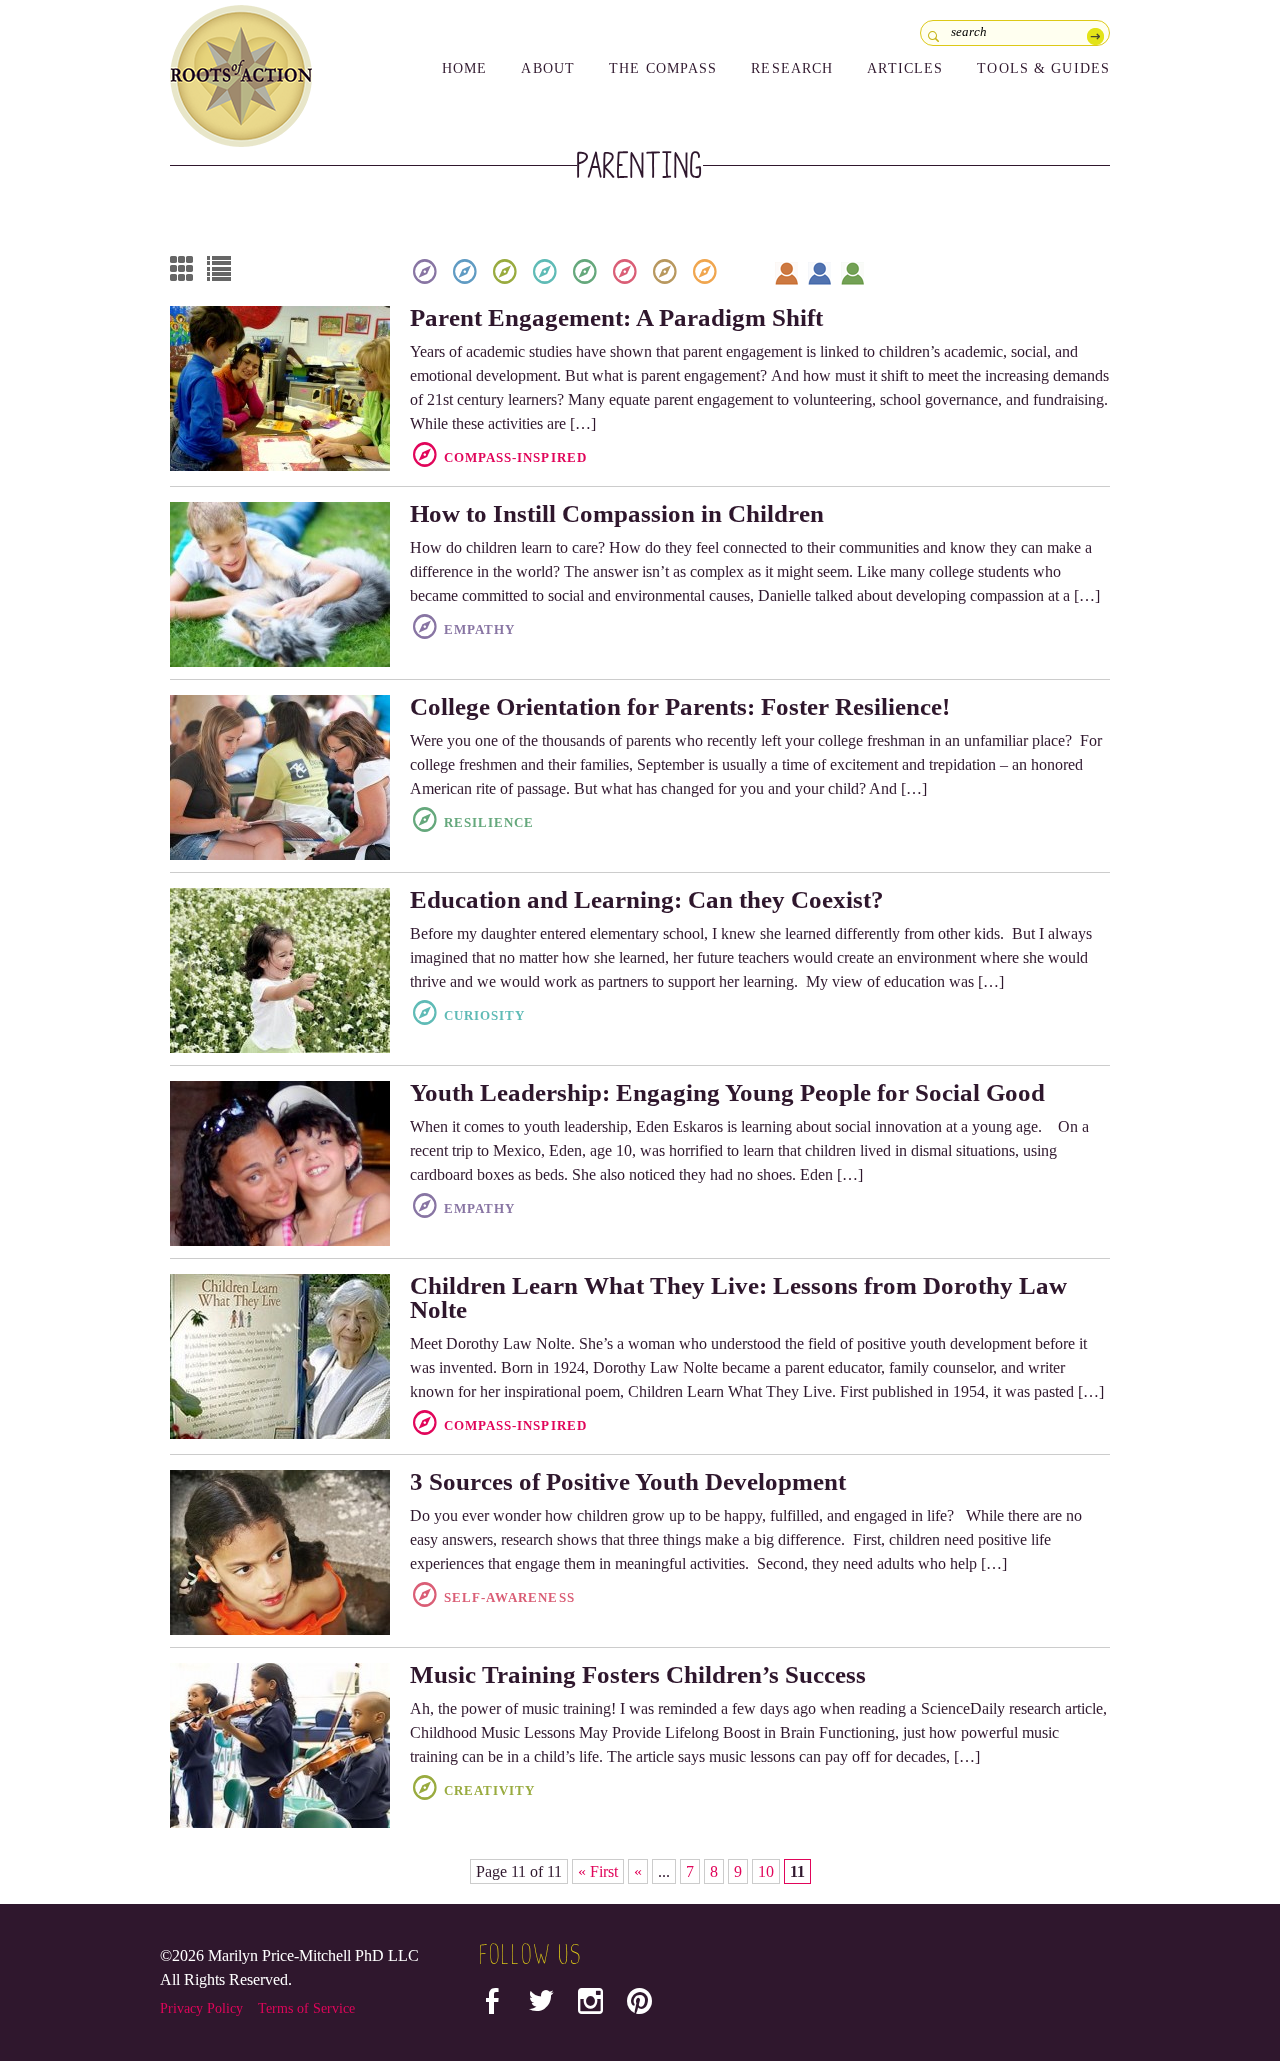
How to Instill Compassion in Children (617, 513)
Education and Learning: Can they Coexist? (647, 899)
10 (766, 1871)
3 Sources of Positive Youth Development (628, 1481)
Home (464, 68)
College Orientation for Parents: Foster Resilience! (680, 706)
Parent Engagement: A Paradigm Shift (616, 317)
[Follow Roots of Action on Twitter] (541, 2005)
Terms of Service (306, 2008)
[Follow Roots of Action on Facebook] (492, 2005)
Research (792, 68)
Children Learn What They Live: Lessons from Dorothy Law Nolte (738, 1297)
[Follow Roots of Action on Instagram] (590, 2005)
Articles (905, 68)
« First (598, 1871)
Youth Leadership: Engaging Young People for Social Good (727, 1092)
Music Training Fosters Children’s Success (638, 1674)
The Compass (663, 68)
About (548, 68)
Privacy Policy (201, 2008)
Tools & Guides (1043, 68)
